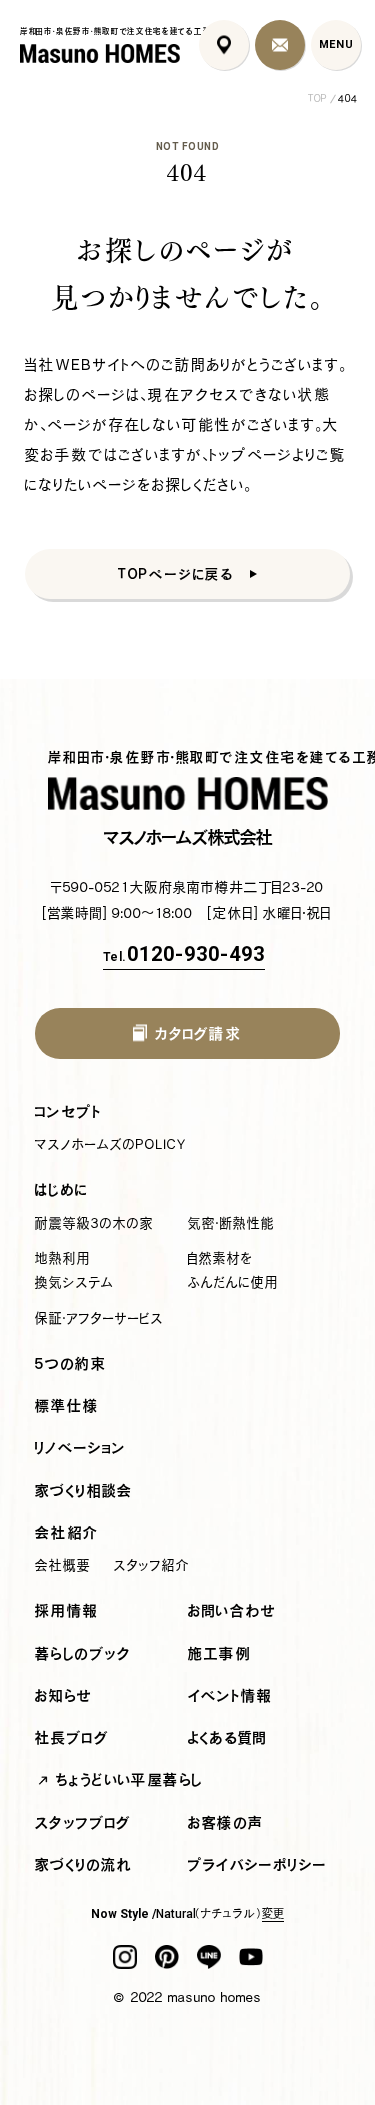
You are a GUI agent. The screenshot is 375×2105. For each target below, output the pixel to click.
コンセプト (68, 1111)
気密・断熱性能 (231, 1223)
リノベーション (81, 1447)
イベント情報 (230, 1695)
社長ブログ (72, 1737)
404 (348, 98)
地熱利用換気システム (74, 1270)
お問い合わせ (232, 1610)
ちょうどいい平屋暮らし (129, 1779)
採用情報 (67, 1610)
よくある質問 (228, 1737)
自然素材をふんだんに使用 (233, 1270)
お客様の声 (226, 1822)
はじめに (62, 1189)
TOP (317, 98)
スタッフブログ (83, 1822)
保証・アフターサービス (99, 1318)
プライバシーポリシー (257, 1864)
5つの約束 (70, 1363)
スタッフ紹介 (152, 1565)
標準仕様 (67, 1405)
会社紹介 (67, 1532)
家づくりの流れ (84, 1864)
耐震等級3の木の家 (94, 1223)
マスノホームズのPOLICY (111, 1144)
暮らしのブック (83, 1653)
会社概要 (63, 1565)
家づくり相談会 (84, 1490)
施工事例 (220, 1653)
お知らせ (64, 1695)
